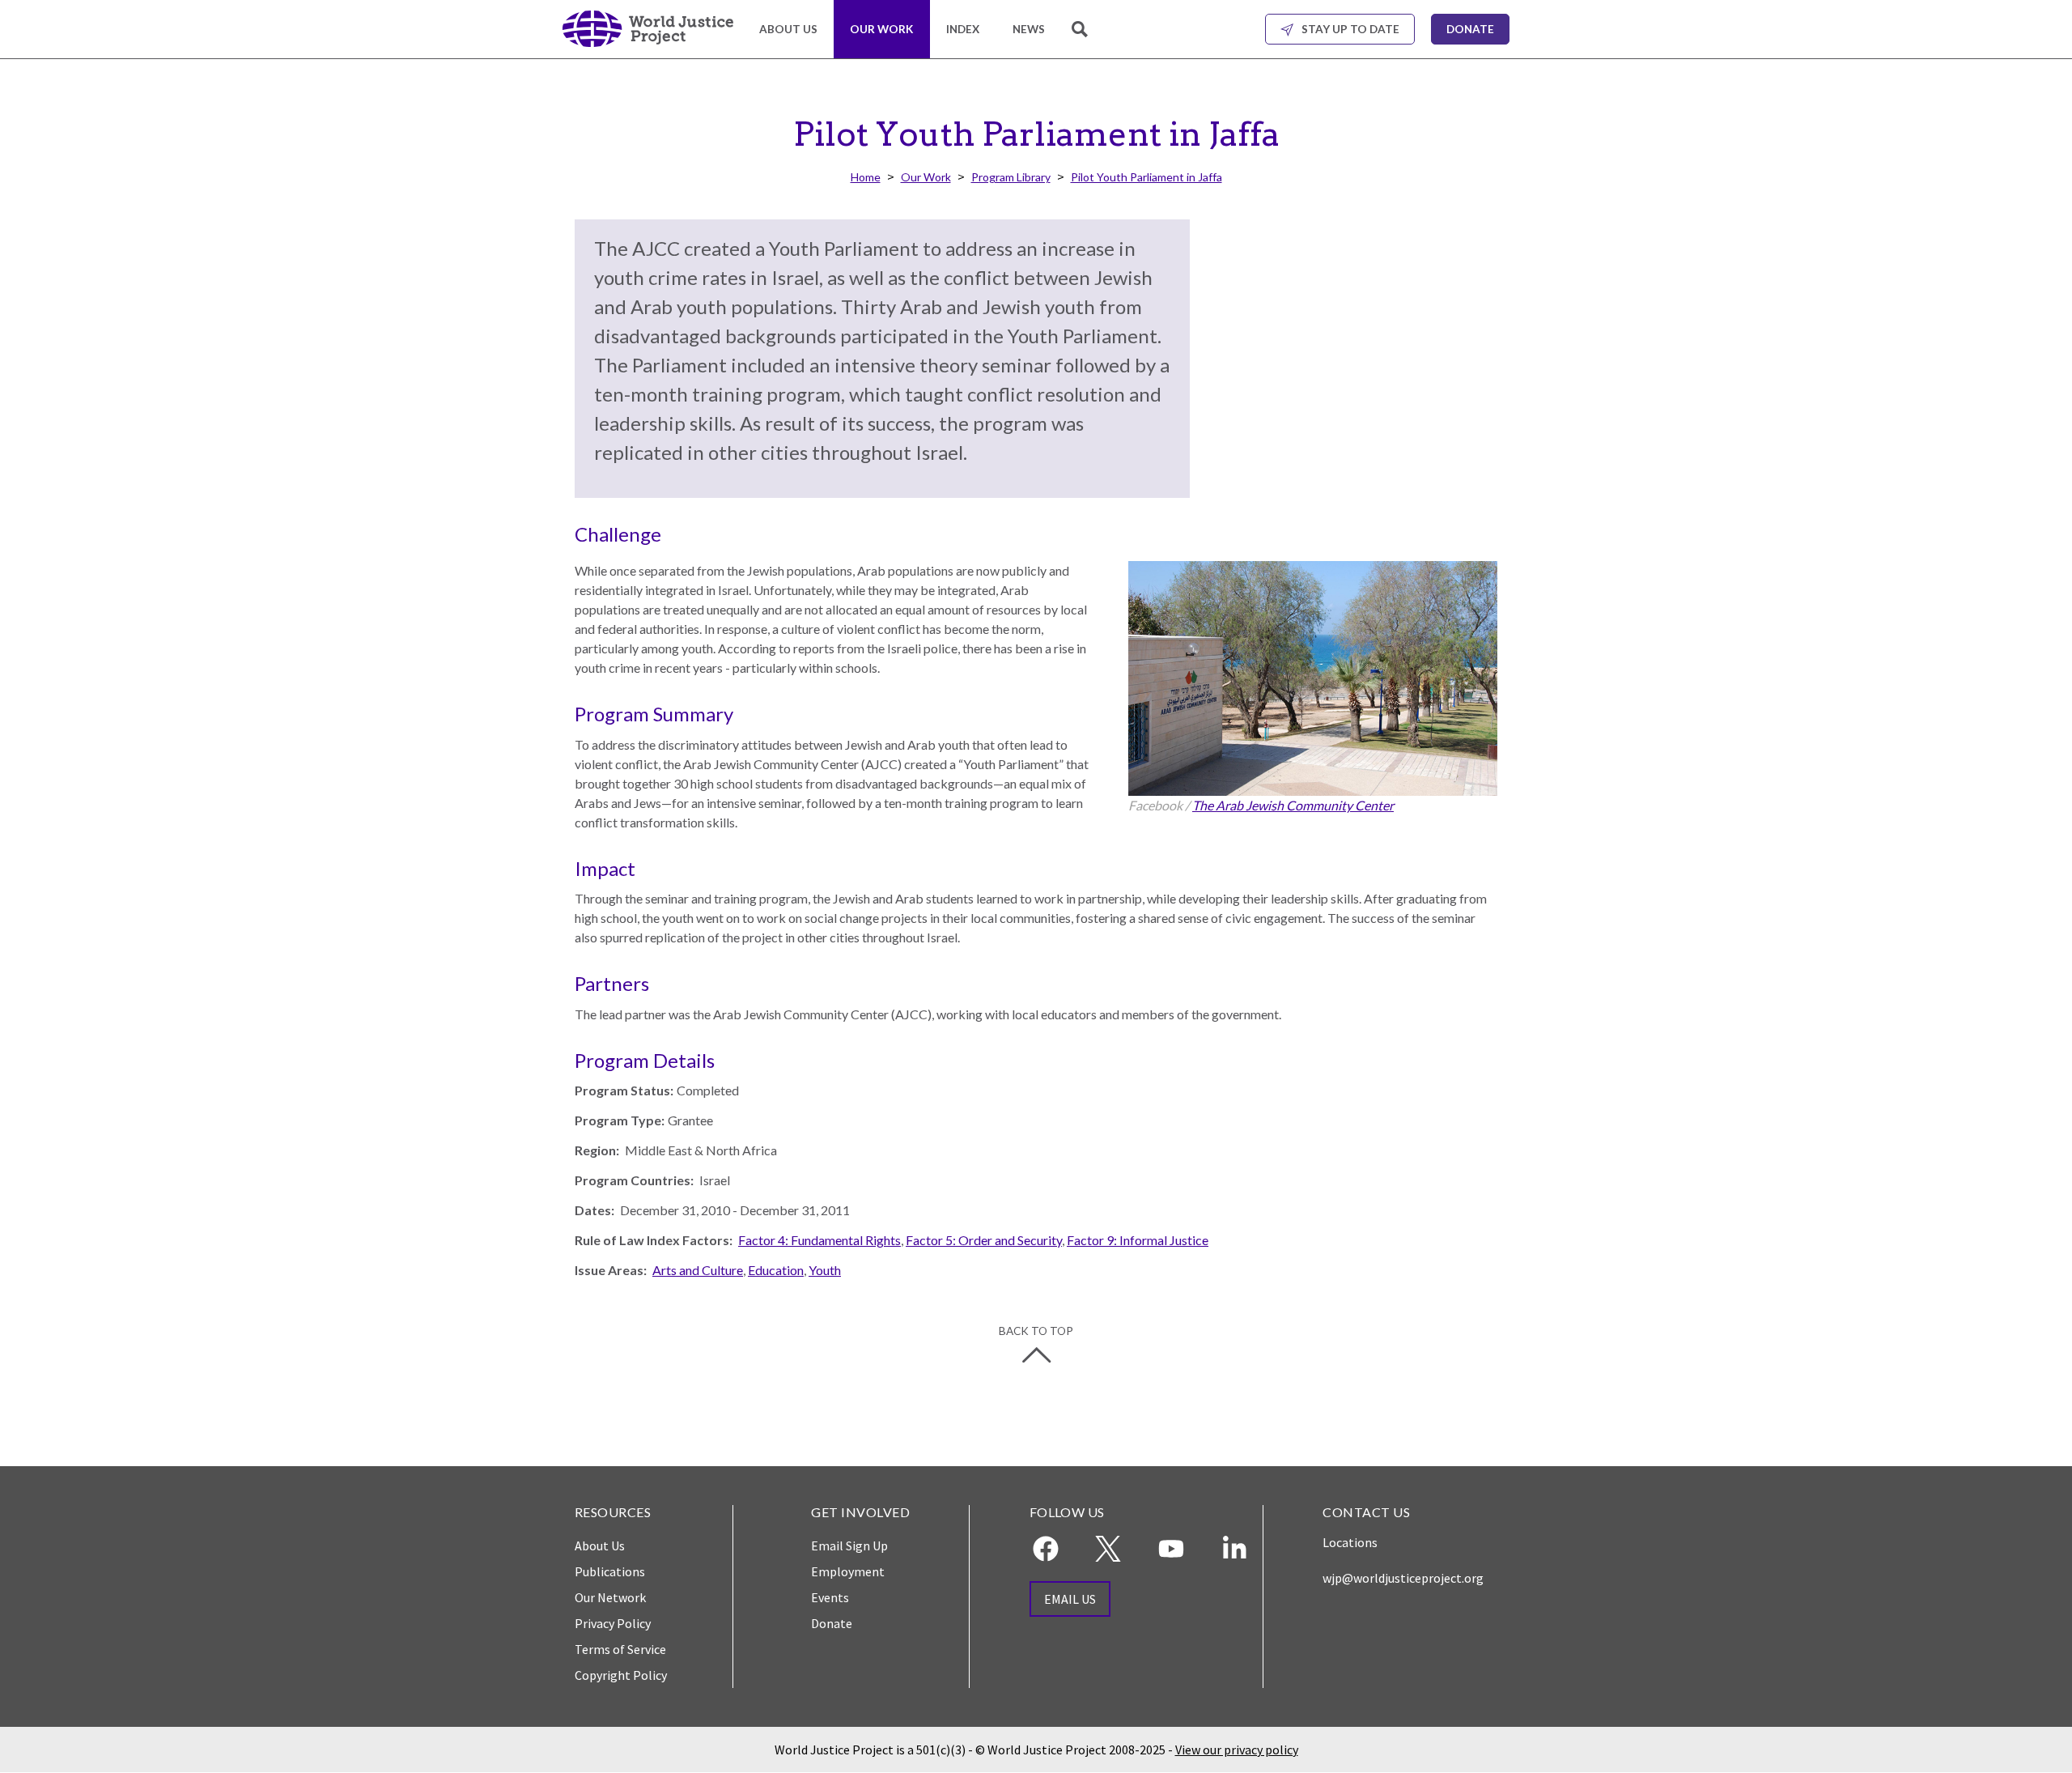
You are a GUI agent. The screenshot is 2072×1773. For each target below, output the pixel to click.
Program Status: (624, 1090)
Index (963, 29)
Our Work (881, 29)
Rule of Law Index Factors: (654, 1240)
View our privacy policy (1237, 1750)
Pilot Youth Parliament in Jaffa (1146, 177)
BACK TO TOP (1036, 1331)
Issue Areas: (611, 1270)
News (1029, 29)
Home (866, 177)
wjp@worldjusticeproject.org (1403, 1578)
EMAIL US (1070, 1599)
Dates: (594, 1210)
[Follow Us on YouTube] (1171, 1549)
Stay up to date (1350, 29)
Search (1081, 38)
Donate (1470, 29)
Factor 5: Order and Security (984, 1240)
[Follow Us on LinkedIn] (1234, 1549)
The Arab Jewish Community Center (1293, 805)
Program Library (1011, 177)
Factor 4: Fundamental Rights (819, 1240)
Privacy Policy (613, 1623)
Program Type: (620, 1120)
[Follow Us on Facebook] (1046, 1549)
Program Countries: (634, 1180)
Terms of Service (620, 1649)
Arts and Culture (698, 1270)
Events (830, 1597)
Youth (825, 1270)
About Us (788, 29)
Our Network (610, 1597)
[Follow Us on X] (1108, 1549)
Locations (1350, 1542)
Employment (848, 1571)
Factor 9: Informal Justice (1138, 1240)
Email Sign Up (849, 1546)
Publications (610, 1571)
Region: (597, 1150)
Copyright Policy (621, 1675)
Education (776, 1270)
